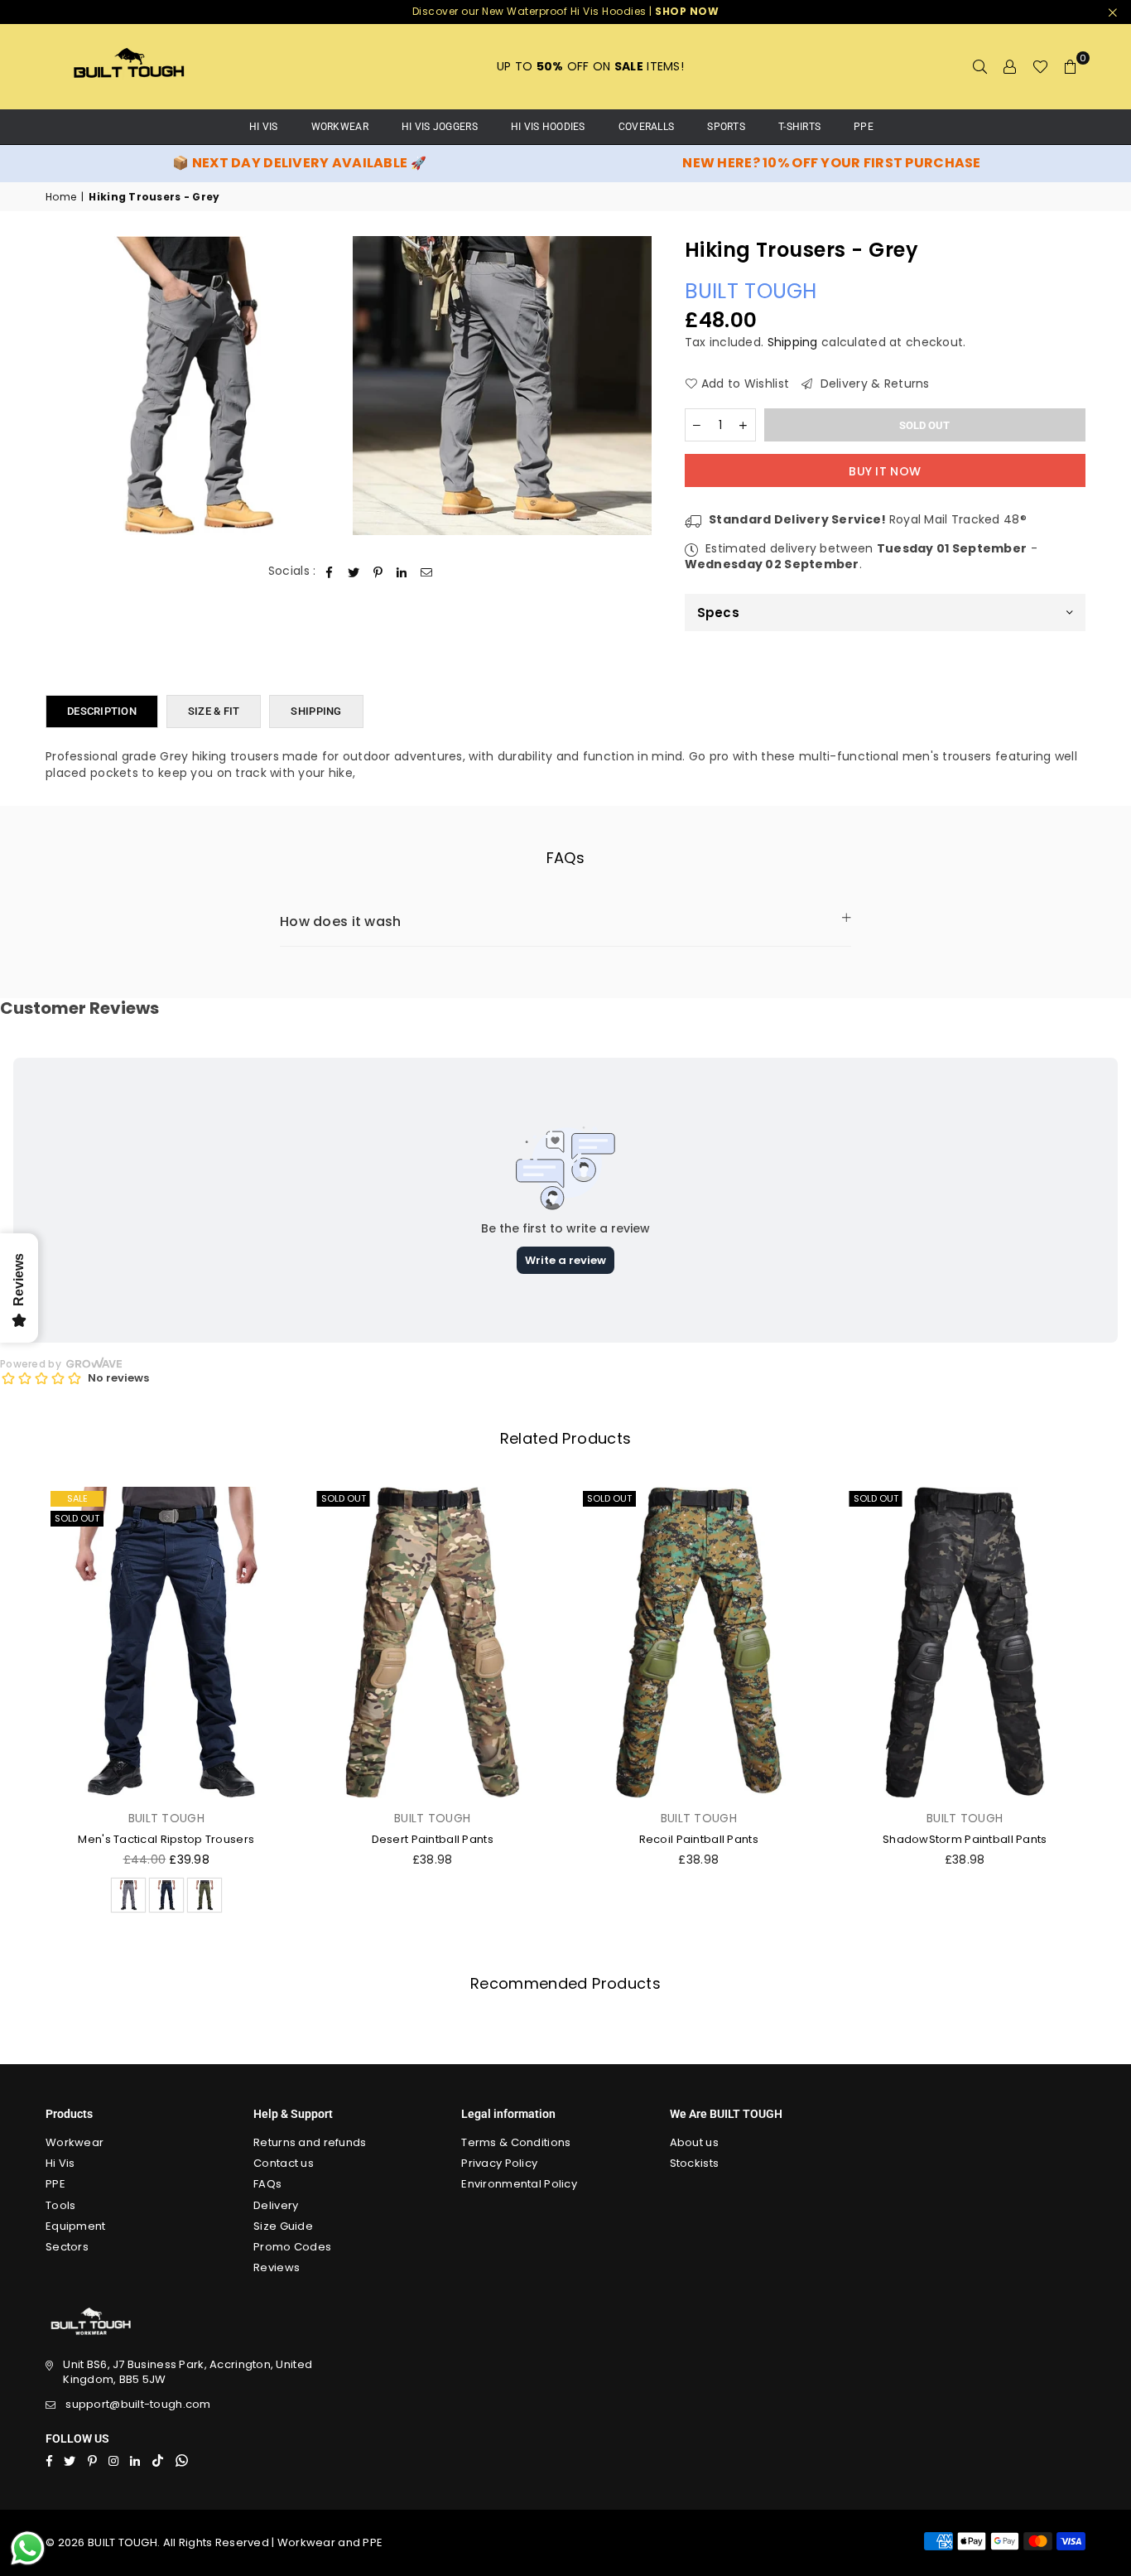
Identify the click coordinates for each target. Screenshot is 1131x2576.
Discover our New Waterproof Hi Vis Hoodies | (566, 11)
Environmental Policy (519, 2184)
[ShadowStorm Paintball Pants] (965, 1643)
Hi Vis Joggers (440, 127)
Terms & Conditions (516, 2142)
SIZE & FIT (214, 711)
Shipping (793, 342)
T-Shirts (799, 127)
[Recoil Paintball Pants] (699, 1643)
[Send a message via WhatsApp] (28, 2548)
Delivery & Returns (873, 384)
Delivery (276, 2205)
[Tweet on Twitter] (354, 572)
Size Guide (283, 2226)
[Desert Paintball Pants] (433, 1643)
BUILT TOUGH (751, 291)
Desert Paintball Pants (433, 1839)
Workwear (340, 127)
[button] (1071, 66)
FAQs (267, 2184)
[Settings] (1010, 66)
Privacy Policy (499, 2163)
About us (694, 2142)
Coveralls (647, 127)
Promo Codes (292, 2247)
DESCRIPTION (102, 711)
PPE (864, 127)
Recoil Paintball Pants (699, 1839)
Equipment (76, 2226)
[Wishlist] (1040, 66)
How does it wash (340, 921)
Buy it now (885, 471)
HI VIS (264, 127)
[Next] (1108, 1705)
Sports (726, 127)
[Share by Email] (427, 572)
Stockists (695, 2163)
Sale (77, 1498)
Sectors (67, 2247)
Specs (718, 613)
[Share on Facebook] (330, 572)
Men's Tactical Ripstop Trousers (166, 1839)
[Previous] (23, 1705)
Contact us (284, 2163)
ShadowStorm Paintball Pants (965, 1839)
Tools (60, 2205)
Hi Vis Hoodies (548, 127)
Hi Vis (60, 2163)
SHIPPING (316, 711)
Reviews (277, 2267)
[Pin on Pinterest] (378, 572)
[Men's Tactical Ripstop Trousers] (166, 1643)
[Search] (980, 66)
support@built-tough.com (138, 2404)
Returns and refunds (310, 2142)
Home (61, 197)
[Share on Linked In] (402, 572)
